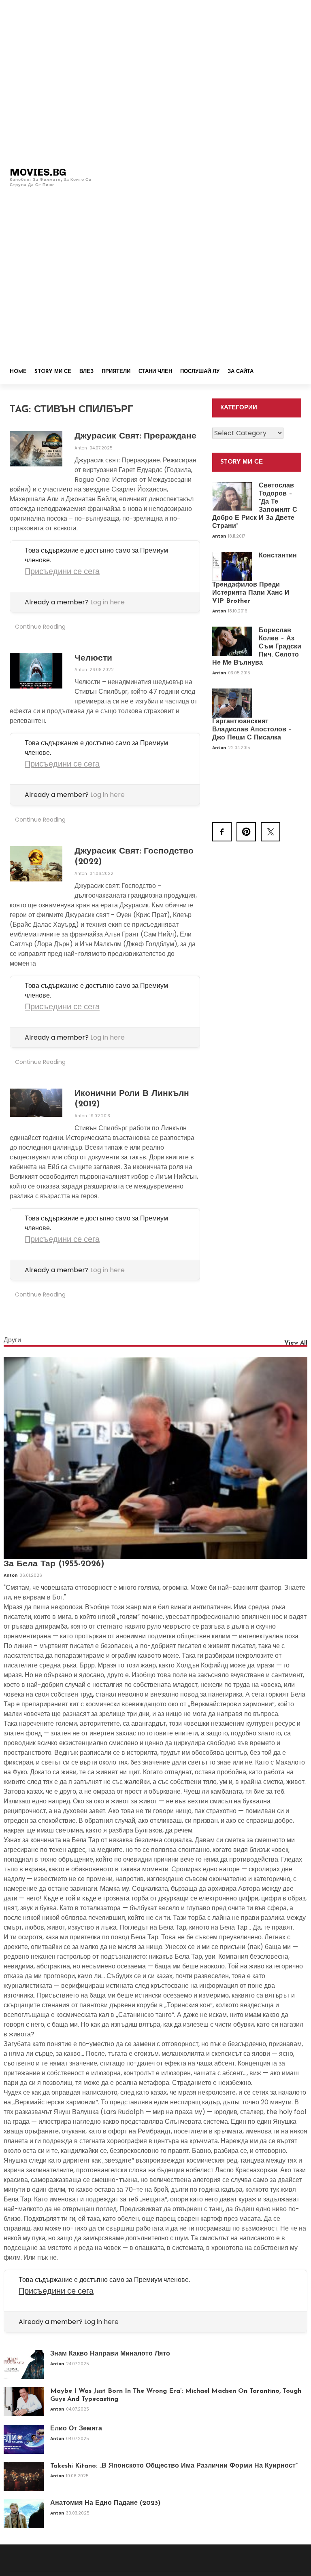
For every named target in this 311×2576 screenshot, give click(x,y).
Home (18, 372)
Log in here (108, 602)
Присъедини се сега (62, 571)
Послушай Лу (200, 372)
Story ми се (53, 372)
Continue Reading (40, 627)
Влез (86, 372)
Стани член (155, 372)
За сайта (241, 372)
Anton (81, 448)
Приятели (116, 372)
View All (296, 1343)
